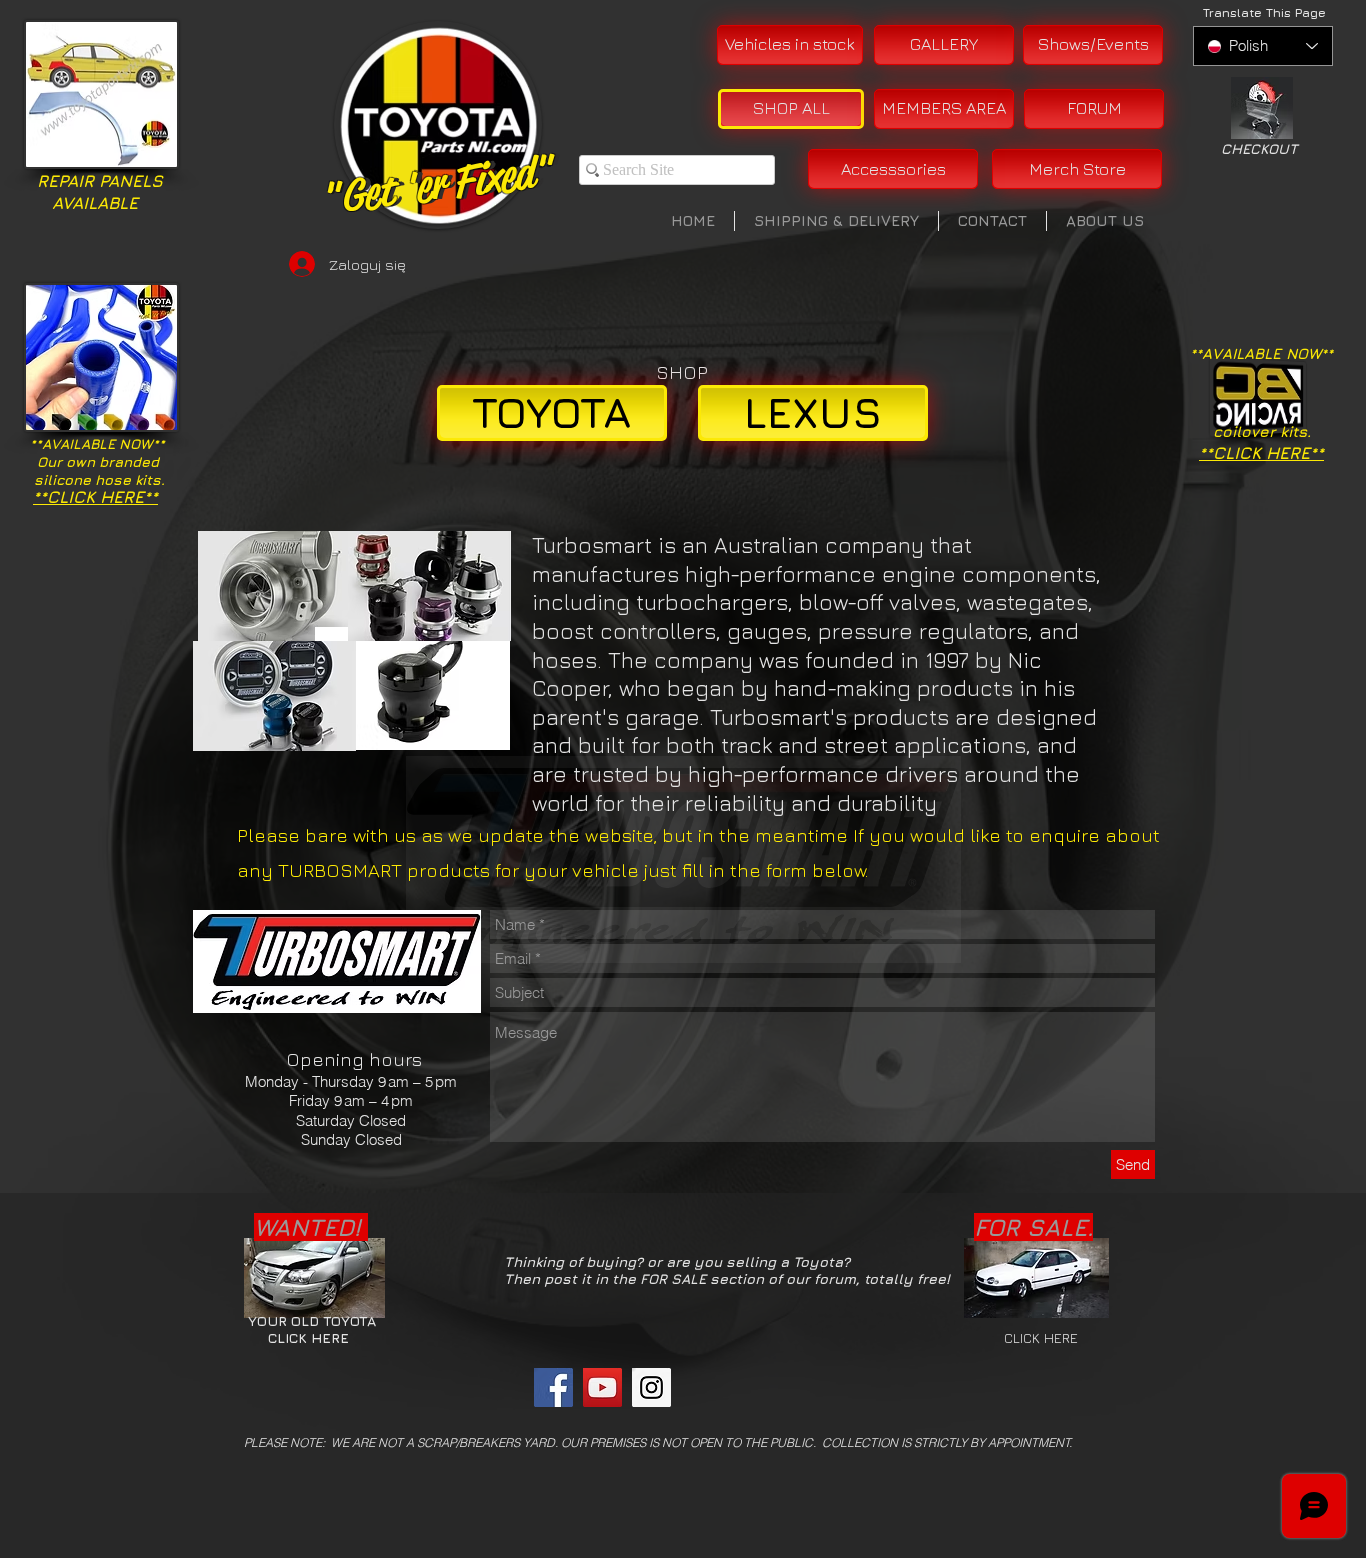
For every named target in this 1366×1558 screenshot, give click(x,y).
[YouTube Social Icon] (602, 1387)
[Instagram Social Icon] (651, 1387)
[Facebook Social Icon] (553, 1387)
